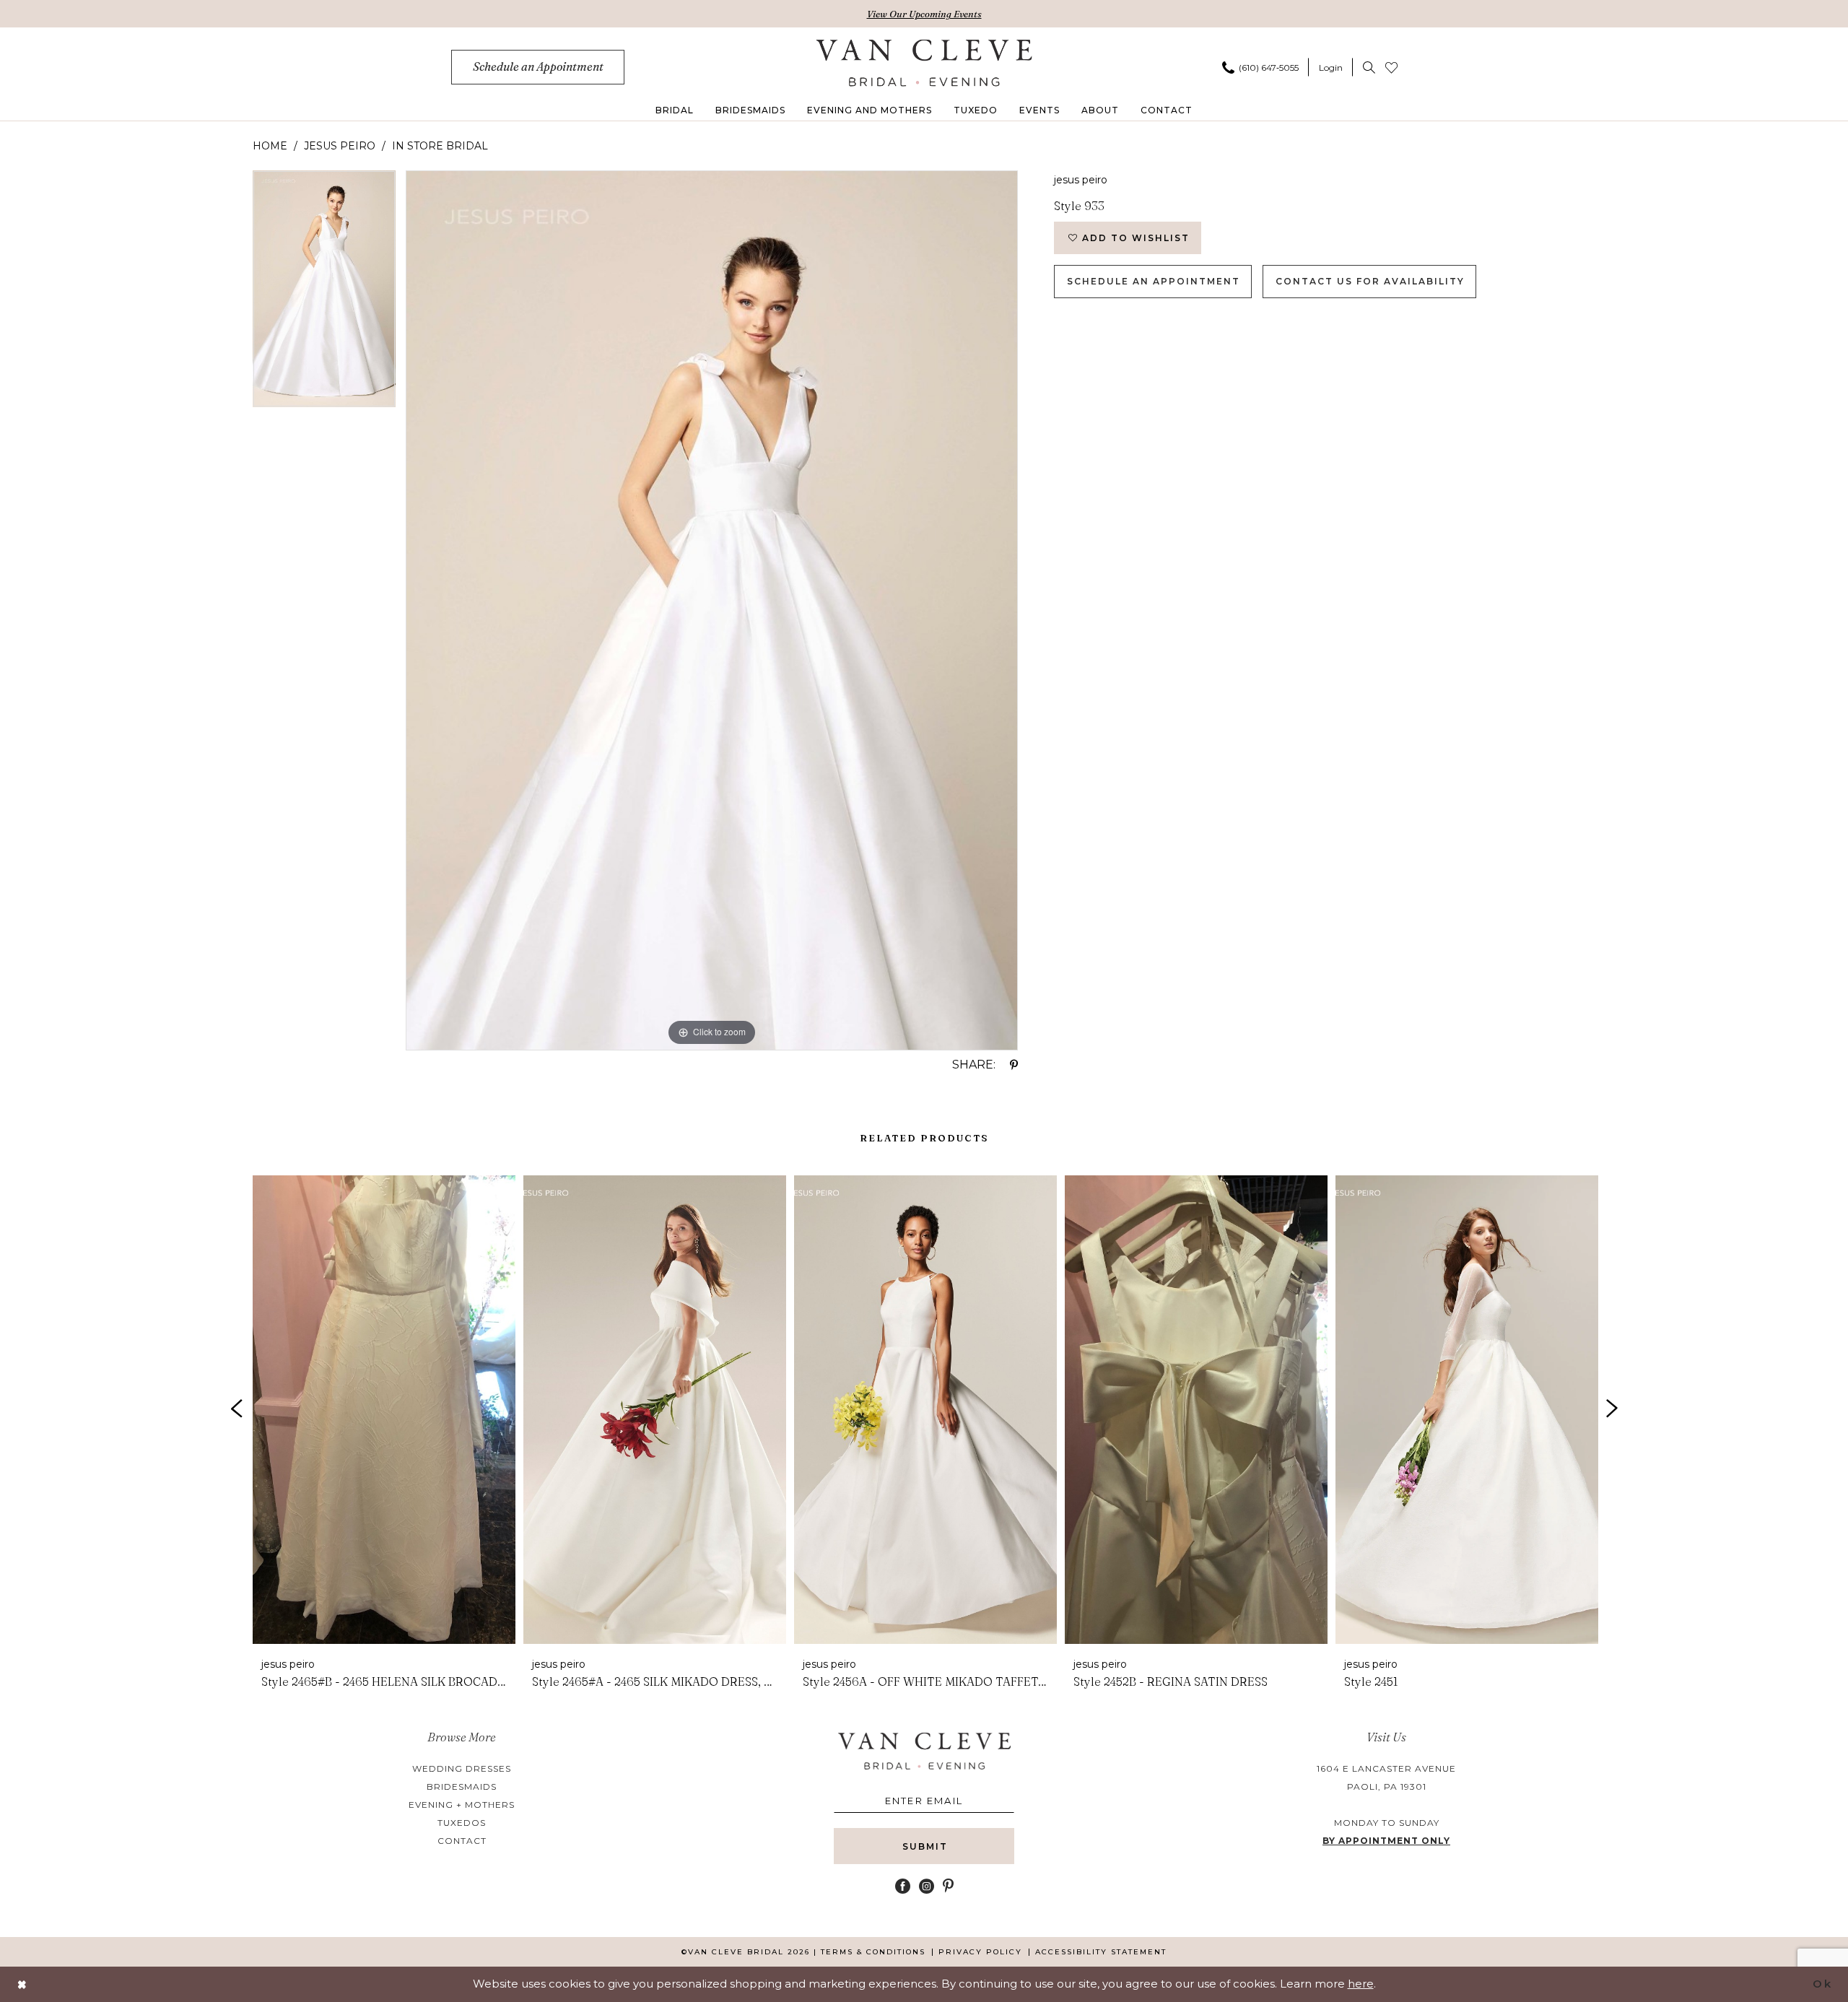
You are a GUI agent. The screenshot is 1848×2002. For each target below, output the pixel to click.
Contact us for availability (1370, 281)
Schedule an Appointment (1154, 281)
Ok (1822, 1984)
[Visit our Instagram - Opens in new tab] (927, 1886)
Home (270, 146)
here (1361, 1984)
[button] (1331, 67)
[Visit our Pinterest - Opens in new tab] (948, 1886)
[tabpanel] (324, 294)
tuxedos (462, 1823)
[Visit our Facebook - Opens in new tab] (903, 1886)
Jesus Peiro (340, 146)
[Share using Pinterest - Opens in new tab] (1014, 1065)
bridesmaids (462, 1786)
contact (462, 1841)
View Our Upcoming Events (924, 14)
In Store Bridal (440, 146)
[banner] (924, 63)
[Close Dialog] (22, 1984)
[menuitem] (538, 67)
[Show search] (1369, 67)
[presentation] (384, 1410)
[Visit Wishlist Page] (1391, 67)
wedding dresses (462, 1768)
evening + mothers (462, 1805)
